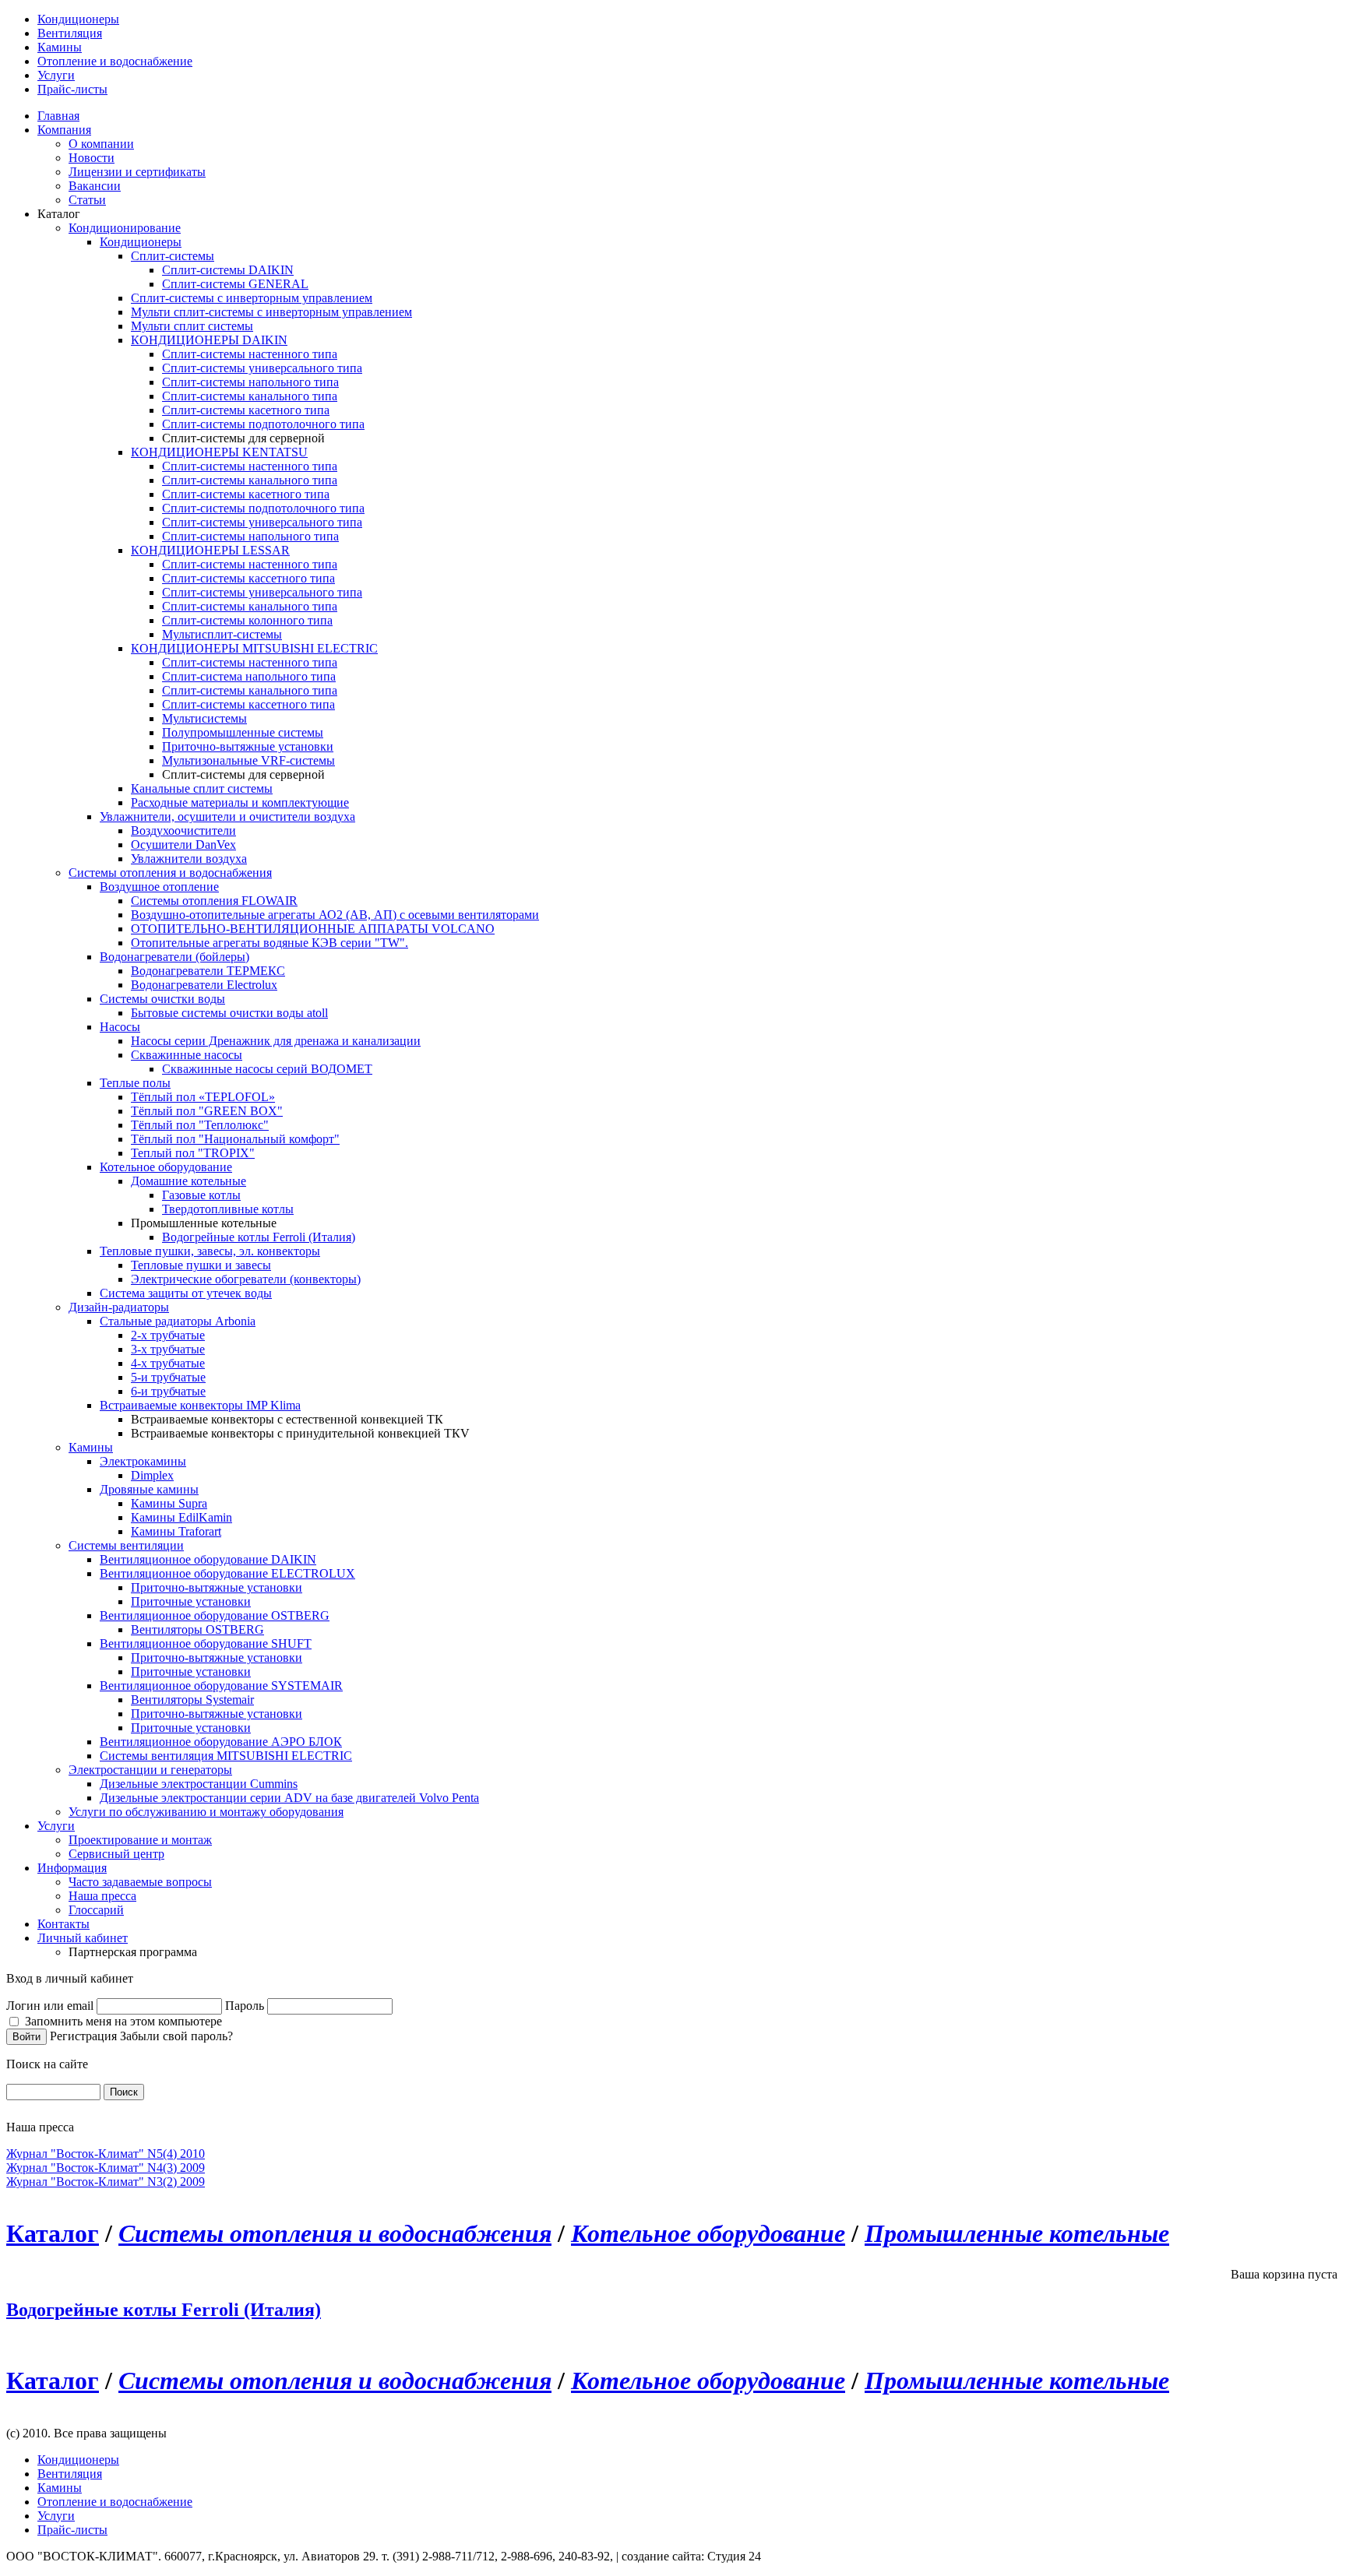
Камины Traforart (176, 1531)
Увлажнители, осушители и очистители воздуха (227, 816)
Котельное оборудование (166, 1167)
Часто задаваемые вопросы (140, 1882)
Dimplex (152, 1475)
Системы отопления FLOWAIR (214, 901)
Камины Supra (169, 1503)
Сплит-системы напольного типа (250, 382)
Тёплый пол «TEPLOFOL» (203, 1097)
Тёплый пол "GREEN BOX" (207, 1111)
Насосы (120, 1027)
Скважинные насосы (187, 1055)
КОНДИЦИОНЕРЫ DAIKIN (209, 340)
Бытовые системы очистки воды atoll (229, 1013)
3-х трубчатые (168, 1349)
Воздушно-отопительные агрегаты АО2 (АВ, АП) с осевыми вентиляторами (335, 915)
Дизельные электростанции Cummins (199, 1784)
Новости (92, 158)
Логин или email (50, 2006)
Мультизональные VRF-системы (248, 760)
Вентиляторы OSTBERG (197, 1629)
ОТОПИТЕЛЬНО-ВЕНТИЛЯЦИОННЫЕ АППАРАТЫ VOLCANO (313, 929)
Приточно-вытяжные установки (248, 746)
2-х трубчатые (168, 1335)
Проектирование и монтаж (140, 1840)
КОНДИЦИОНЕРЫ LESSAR (210, 550)
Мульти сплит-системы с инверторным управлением (271, 312)
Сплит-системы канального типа (250, 396)
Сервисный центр (116, 1854)
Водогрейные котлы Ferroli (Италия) (259, 1237)
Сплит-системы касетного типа (246, 410)
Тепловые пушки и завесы (201, 1265)
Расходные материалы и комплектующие (240, 802)
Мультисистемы (204, 718)
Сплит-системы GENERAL (235, 284)
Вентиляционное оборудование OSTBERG (215, 1615)
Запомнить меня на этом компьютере (123, 2021)
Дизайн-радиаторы (119, 1307)
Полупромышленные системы (243, 732)
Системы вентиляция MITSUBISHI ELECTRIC (226, 1756)
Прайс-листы (72, 89)
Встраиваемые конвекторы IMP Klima (200, 1405)
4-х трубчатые (168, 1363)
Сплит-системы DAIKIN (228, 270)
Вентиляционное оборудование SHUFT (206, 1643)
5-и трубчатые (168, 1377)
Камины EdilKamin (181, 1517)
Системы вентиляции (126, 1545)
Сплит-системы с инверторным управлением (252, 298)
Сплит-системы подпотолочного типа (263, 424)
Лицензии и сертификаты (137, 172)
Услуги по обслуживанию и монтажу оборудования (206, 1812)
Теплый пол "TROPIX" (193, 1153)
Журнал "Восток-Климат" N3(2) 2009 (106, 2182)
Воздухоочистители (183, 831)
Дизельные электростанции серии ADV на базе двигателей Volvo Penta (289, 1798)
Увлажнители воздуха (189, 859)
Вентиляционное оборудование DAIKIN (208, 1559)
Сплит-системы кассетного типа (248, 578)
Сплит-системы (173, 256)
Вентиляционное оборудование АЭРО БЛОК (221, 1742)
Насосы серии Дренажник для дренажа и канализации (276, 1041)
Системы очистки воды (162, 999)
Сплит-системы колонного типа (247, 620)
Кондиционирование (125, 228)
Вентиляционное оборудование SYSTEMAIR (221, 1686)
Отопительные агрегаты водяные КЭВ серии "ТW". (270, 943)
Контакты (63, 1924)
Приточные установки (191, 1601)
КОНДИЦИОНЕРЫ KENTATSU (219, 452)
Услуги (56, 75)
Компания (64, 130)
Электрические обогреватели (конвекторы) (246, 1279)
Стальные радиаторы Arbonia (178, 1321)
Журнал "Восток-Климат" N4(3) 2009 (106, 2168)
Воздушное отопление (159, 887)
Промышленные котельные (1017, 2233)
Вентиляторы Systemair (192, 1700)
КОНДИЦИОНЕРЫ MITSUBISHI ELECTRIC (254, 648)
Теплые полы (135, 1083)
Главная (58, 116)
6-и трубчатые (168, 1391)
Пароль (245, 2006)
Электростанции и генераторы (150, 1770)
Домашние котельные (189, 1181)
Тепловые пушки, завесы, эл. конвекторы (210, 1251)
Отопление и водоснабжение (115, 61)
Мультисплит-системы (222, 634)
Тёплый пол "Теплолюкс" (200, 1125)
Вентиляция (70, 33)
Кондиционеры (78, 19)
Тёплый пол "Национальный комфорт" (235, 1139)
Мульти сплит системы (192, 326)
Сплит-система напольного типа (249, 676)
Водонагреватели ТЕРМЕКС (208, 971)
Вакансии (95, 186)
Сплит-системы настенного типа (250, 354)
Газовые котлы (201, 1195)
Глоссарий (96, 1910)
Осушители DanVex (183, 845)
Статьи (87, 200)
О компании (101, 144)
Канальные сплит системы (202, 788)
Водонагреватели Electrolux (204, 985)
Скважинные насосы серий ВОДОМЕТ (267, 1069)
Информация (72, 1868)
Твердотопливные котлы (228, 1209)
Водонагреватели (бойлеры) (174, 957)
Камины (60, 47)
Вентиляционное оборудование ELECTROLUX (227, 1573)
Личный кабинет (83, 1938)
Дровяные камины (149, 1489)
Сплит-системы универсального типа (262, 368)
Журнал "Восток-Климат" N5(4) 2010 (106, 2154)
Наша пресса (102, 1896)
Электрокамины (143, 1461)
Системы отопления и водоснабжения (170, 873)
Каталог (53, 2233)
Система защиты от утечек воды (186, 1293)
